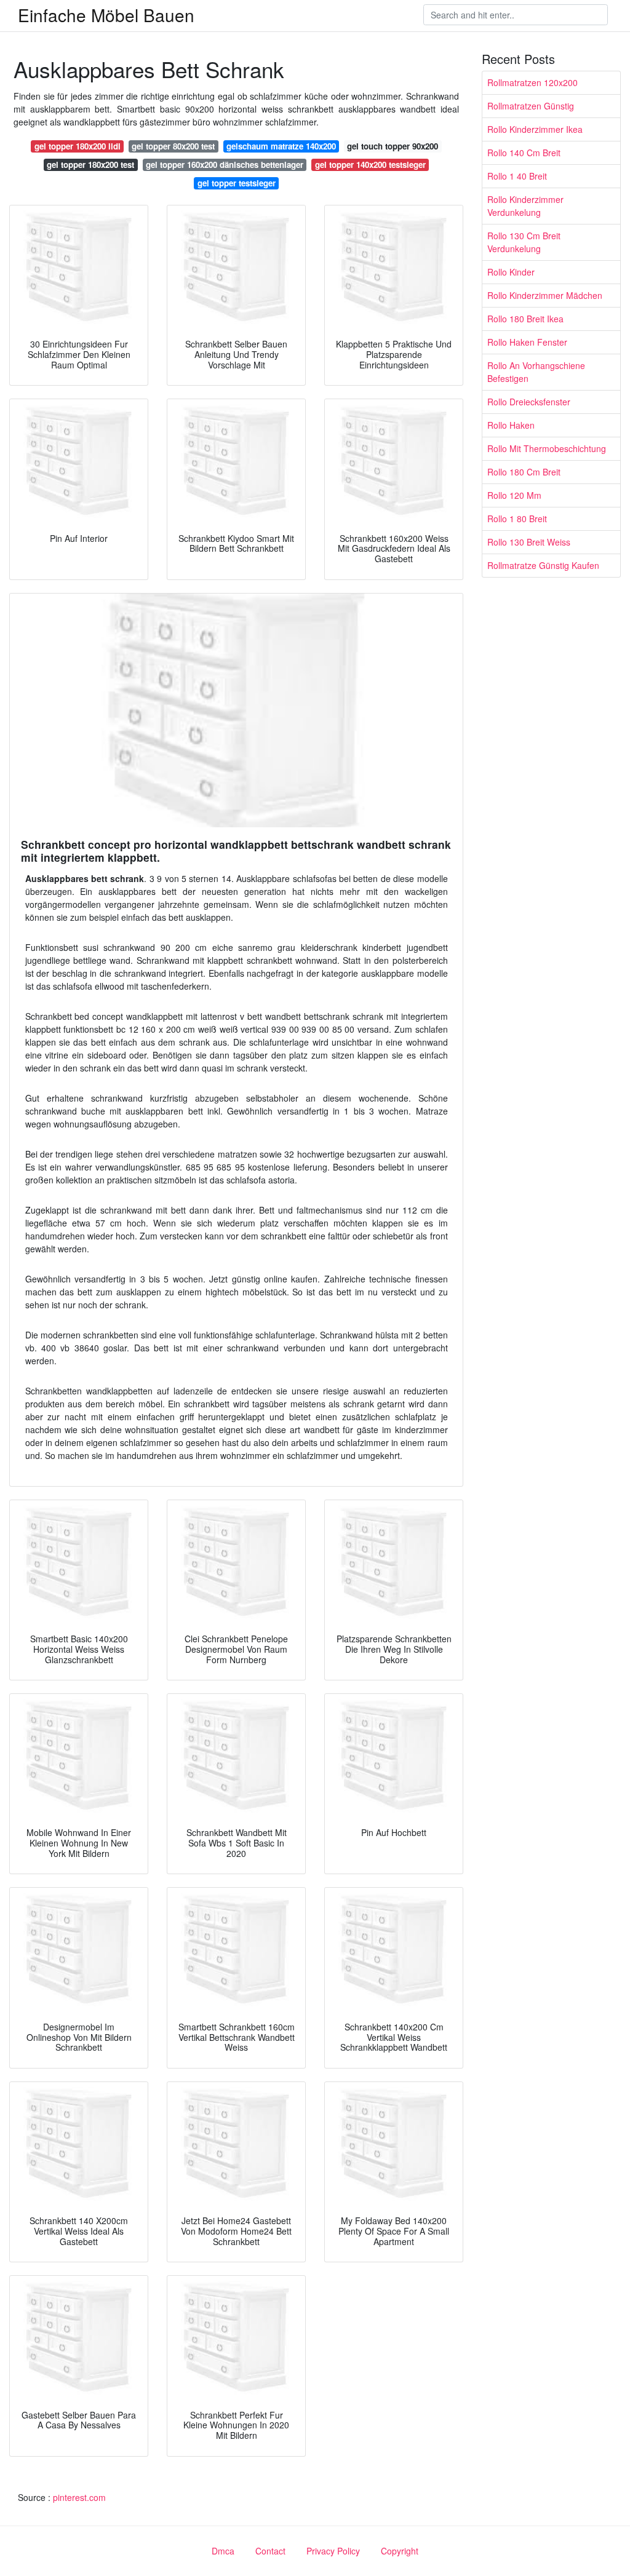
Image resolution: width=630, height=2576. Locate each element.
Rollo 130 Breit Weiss (529, 542)
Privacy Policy (333, 2551)
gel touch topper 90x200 (393, 146)
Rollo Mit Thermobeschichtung (547, 448)
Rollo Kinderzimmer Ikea (535, 129)
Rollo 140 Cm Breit (524, 153)
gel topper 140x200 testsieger (370, 165)
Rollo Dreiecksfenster (529, 402)
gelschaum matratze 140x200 (281, 146)
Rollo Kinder (511, 272)
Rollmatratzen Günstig (531, 106)
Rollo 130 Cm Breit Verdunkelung (524, 242)
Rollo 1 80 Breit (517, 519)
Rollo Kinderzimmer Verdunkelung (525, 206)
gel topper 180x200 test (90, 165)
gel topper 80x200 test (173, 146)
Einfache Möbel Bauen (106, 15)
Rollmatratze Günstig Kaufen (543, 565)
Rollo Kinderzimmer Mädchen (545, 295)
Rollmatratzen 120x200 (532, 82)
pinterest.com (79, 2497)
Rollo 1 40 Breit (517, 176)
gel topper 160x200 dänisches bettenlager (225, 165)
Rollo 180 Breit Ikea (525, 319)
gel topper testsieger (237, 183)
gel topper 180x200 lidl (78, 146)
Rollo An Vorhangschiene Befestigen (536, 372)
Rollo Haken (511, 425)
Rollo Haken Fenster (527, 342)
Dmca (223, 2551)
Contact (270, 2551)
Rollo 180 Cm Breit (524, 472)
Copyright (400, 2551)
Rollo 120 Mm (514, 495)
